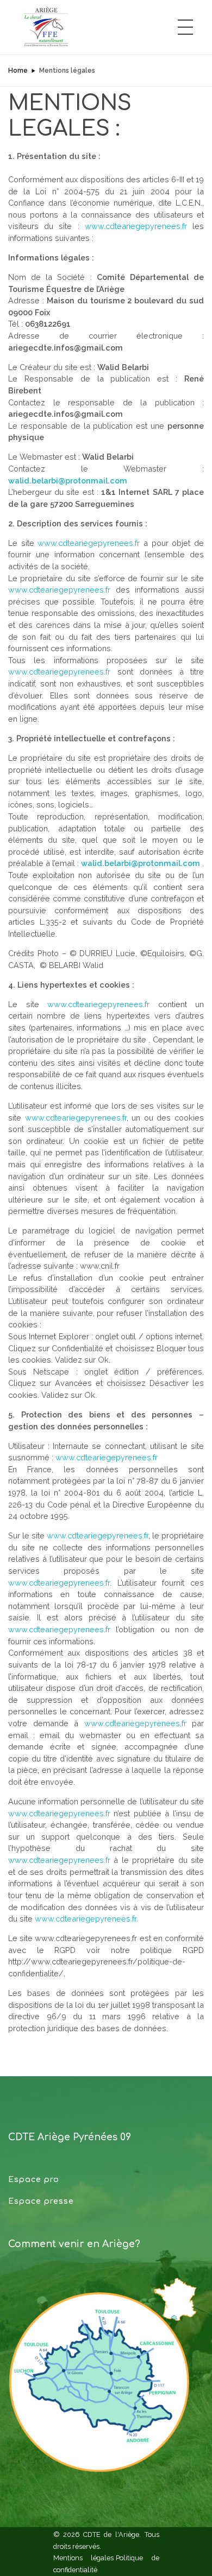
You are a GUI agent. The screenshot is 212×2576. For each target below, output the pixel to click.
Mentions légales (84, 2558)
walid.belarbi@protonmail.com (68, 481)
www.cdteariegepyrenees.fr (136, 226)
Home (18, 71)
